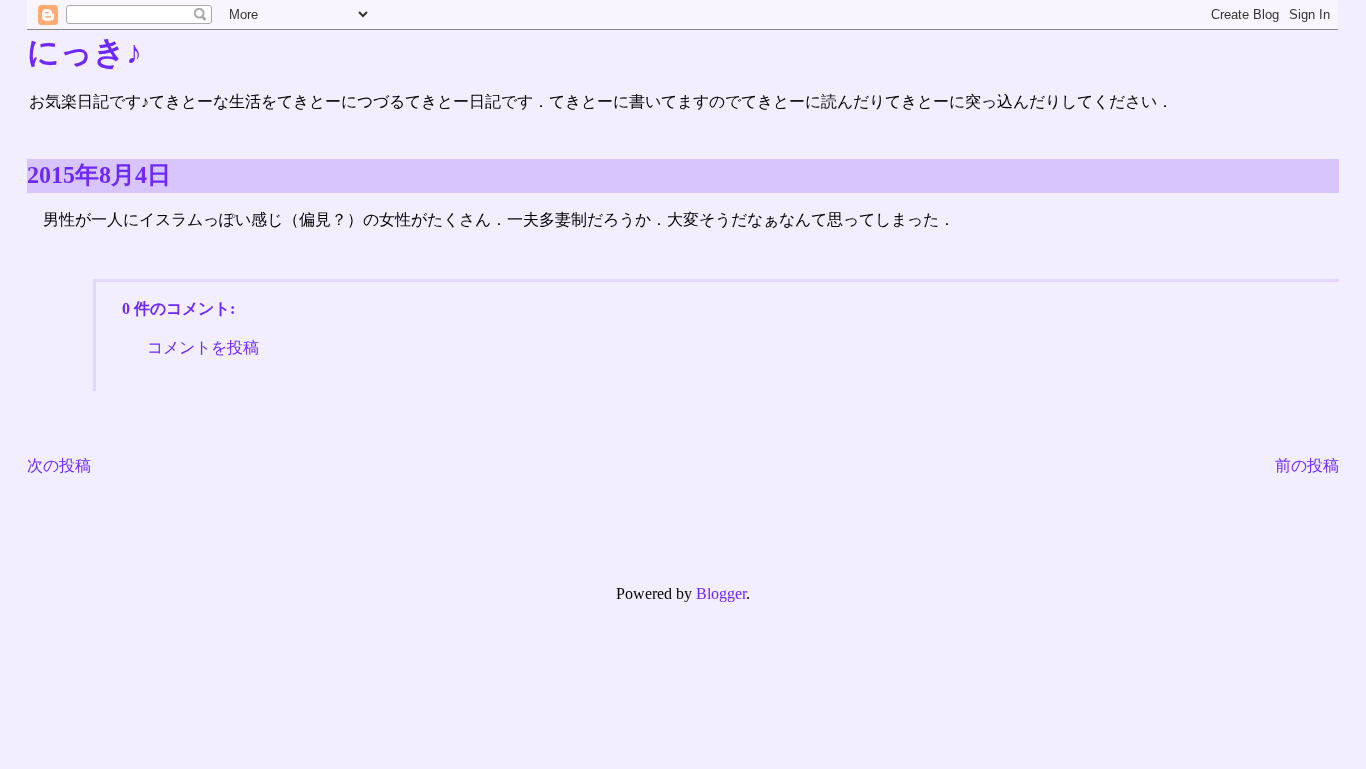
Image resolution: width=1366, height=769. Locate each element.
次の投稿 (59, 465)
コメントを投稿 (203, 347)
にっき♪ (84, 52)
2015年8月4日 (99, 175)
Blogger (721, 593)
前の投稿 (1307, 465)
